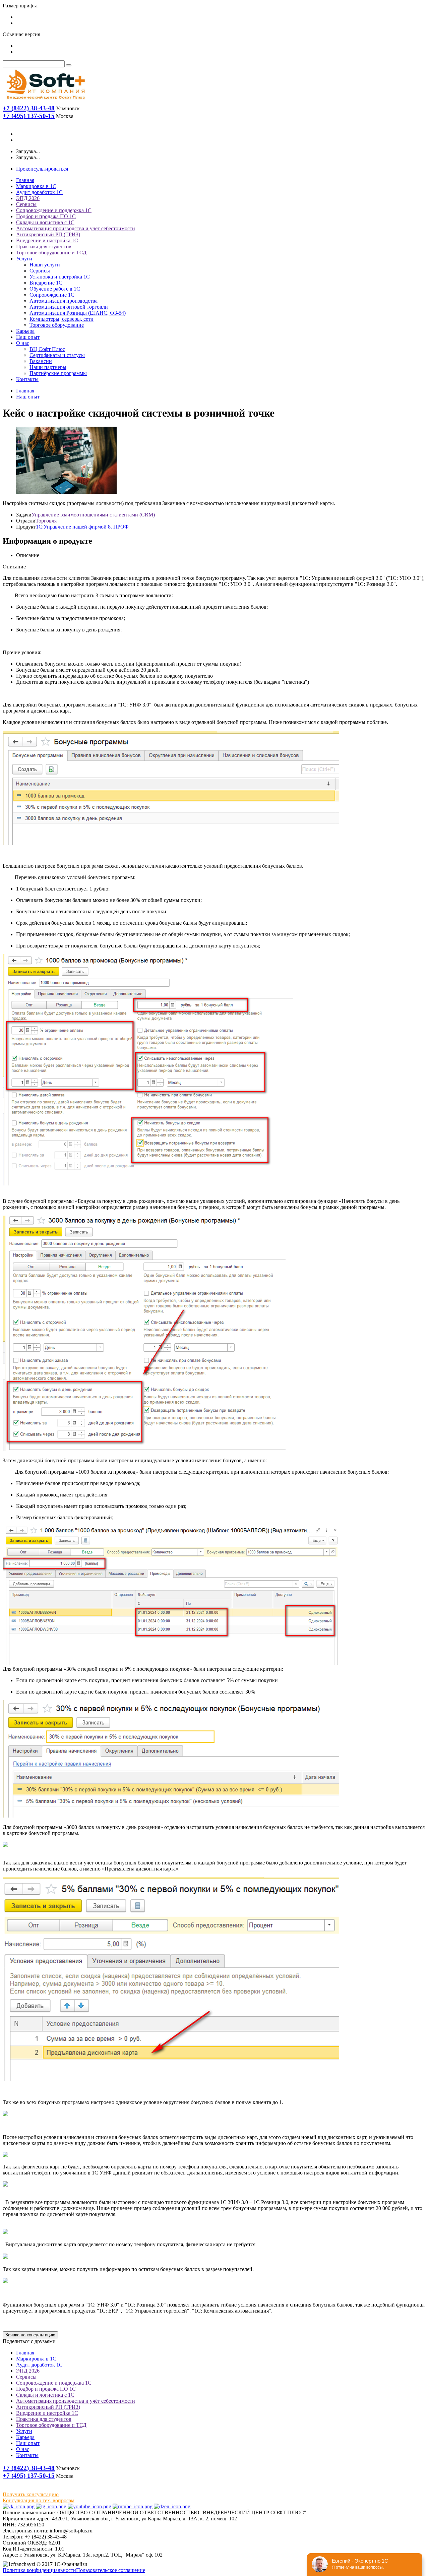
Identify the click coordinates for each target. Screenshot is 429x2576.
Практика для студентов (44, 247)
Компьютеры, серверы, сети (62, 319)
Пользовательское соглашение (111, 2570)
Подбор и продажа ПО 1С (46, 216)
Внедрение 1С (46, 283)
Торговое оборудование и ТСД (51, 253)
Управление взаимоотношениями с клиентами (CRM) (93, 515)
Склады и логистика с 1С (45, 222)
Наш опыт (28, 337)
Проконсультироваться (42, 169)
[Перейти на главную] (45, 101)
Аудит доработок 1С (39, 192)
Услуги (24, 259)
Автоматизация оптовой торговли (69, 307)
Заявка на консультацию (30, 2335)
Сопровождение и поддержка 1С (54, 210)
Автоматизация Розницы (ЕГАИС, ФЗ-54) (78, 313)
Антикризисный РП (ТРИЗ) (48, 234)
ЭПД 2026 (28, 198)
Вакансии (41, 361)
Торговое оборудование (57, 325)
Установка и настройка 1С (60, 277)
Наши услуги (45, 265)
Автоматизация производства (64, 301)
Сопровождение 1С (52, 295)
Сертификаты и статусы (57, 355)
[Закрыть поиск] (69, 65)
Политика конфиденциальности (39, 2570)
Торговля (46, 521)
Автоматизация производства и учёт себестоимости (76, 228)
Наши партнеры (48, 367)
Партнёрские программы (58, 373)
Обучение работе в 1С (55, 289)
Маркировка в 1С (36, 186)
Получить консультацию (31, 2494)
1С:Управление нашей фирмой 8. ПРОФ (82, 527)
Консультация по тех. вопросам (39, 2500)
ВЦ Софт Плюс (47, 349)
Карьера (25, 331)
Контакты (27, 379)
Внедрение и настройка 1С (47, 240)
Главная (25, 180)
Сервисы (26, 204)
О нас (23, 343)
